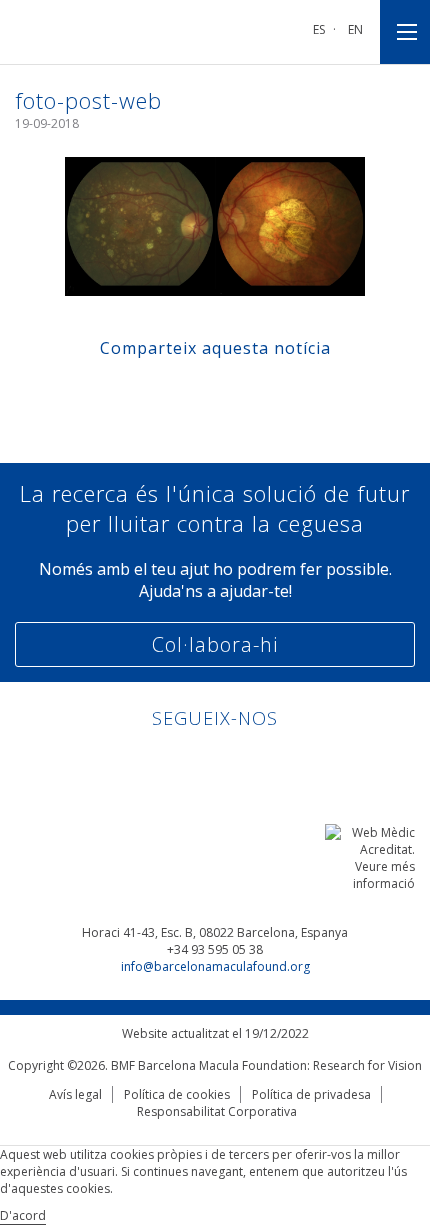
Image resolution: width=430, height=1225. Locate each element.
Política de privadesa (311, 1094)
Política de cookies (177, 1094)
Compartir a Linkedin (234, 391)
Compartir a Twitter (196, 391)
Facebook (196, 761)
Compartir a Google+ (272, 391)
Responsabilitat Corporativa (217, 1111)
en (355, 29)
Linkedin (158, 761)
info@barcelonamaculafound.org (215, 966)
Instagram (272, 761)
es (319, 29)
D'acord (23, 1215)
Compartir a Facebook (158, 391)
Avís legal (75, 1094)
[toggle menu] (405, 32)
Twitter (234, 761)
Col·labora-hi (215, 644)
